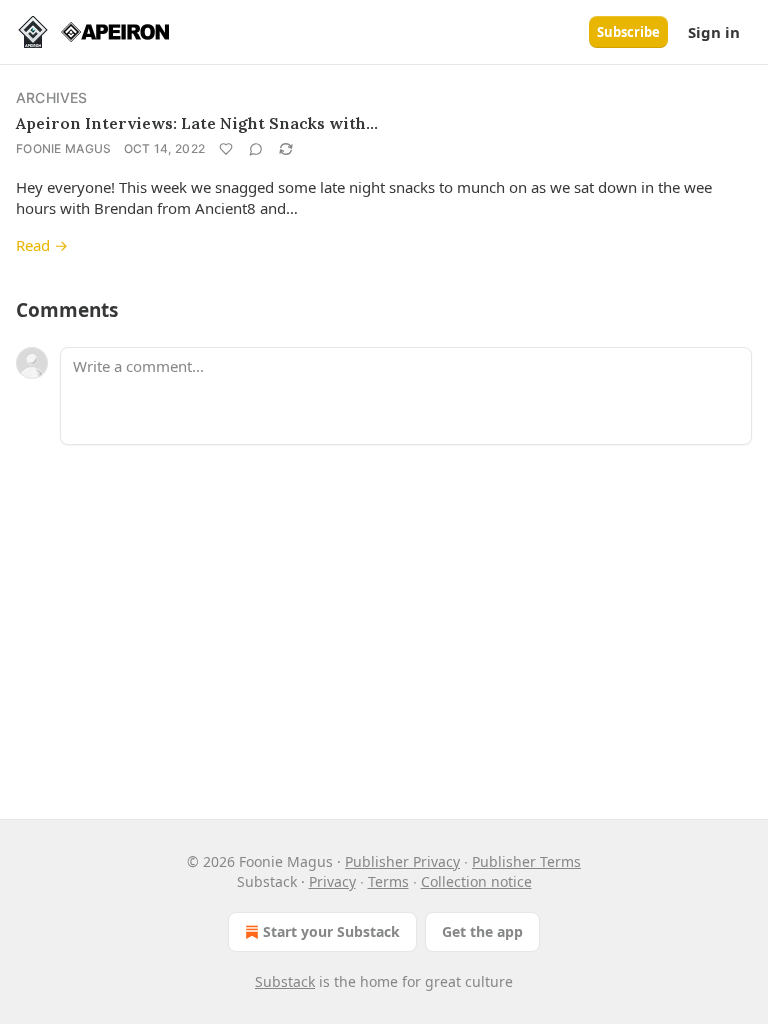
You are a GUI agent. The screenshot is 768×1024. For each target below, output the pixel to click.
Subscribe (628, 32)
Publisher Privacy (402, 861)
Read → (42, 245)
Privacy (332, 881)
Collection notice (476, 881)
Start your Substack (331, 931)
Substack (285, 981)
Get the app (482, 931)
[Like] (226, 149)
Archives (52, 97)
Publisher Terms (526, 861)
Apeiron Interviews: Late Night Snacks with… (197, 123)
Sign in (714, 32)
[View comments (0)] (256, 149)
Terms (388, 881)
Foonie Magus (64, 148)
